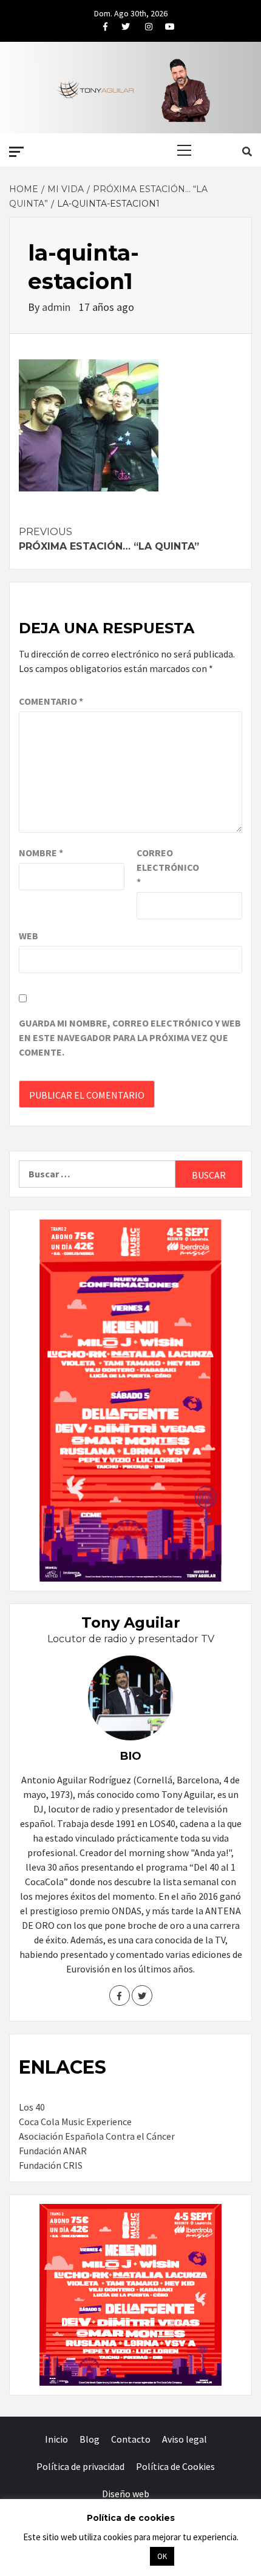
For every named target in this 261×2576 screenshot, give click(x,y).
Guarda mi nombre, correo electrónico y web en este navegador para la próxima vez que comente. (130, 1037)
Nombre (41, 853)
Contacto (131, 2439)
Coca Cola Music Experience (75, 2122)
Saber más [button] (115, 2556)
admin (57, 307)
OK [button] (162, 2556)
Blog (90, 2439)
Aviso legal (185, 2439)
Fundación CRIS (51, 2165)
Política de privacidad (80, 2466)
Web (29, 936)
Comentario (51, 701)
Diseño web (126, 2494)
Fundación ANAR (53, 2151)
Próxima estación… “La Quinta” (109, 539)
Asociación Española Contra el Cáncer (97, 2136)
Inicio (56, 2439)
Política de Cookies (175, 2466)
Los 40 (32, 2107)
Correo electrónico (167, 867)
